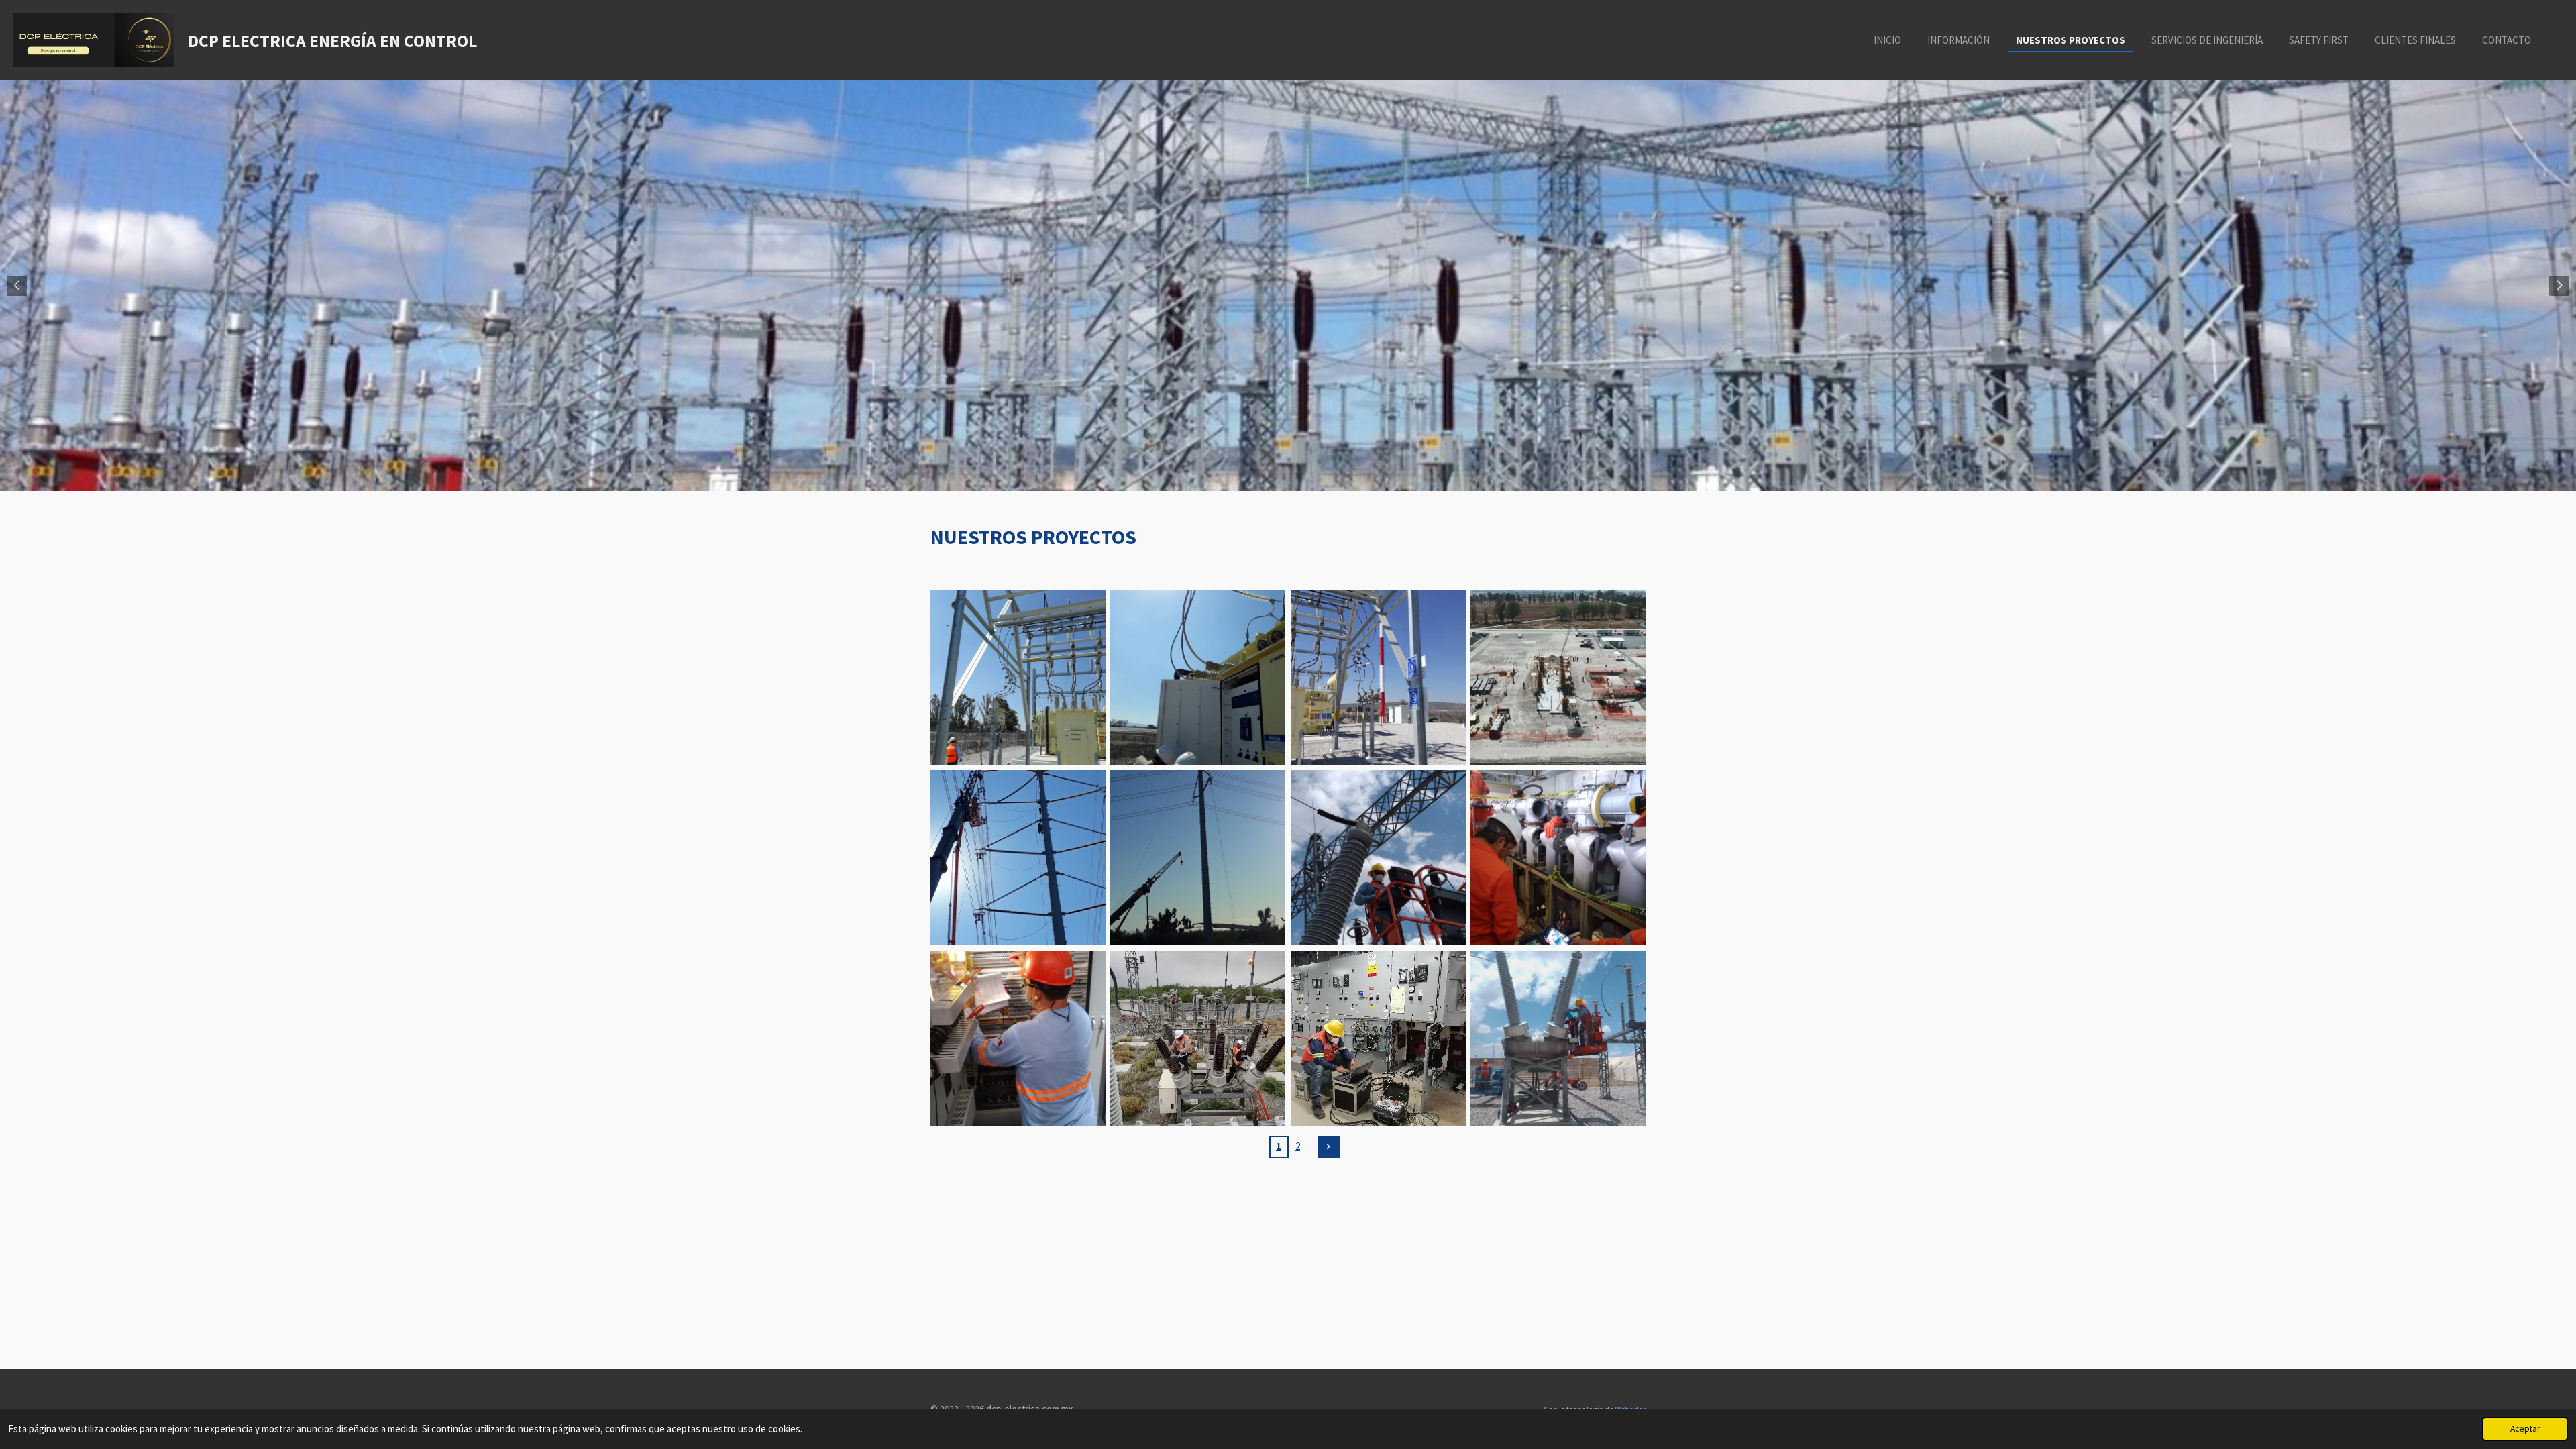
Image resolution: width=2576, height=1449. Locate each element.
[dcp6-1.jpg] (1558, 1038)
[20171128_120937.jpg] (1198, 678)
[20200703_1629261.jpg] (1558, 858)
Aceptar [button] (2525, 1429)
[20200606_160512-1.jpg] (1378, 858)
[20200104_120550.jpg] (1018, 858)
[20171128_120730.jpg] (1378, 678)
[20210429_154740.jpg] (1018, 1038)
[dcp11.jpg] (1378, 1038)
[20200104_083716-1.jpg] (1198, 858)
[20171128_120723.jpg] (1018, 678)
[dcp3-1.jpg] (1198, 1038)
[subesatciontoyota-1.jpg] (1558, 678)
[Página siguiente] (1329, 1147)
